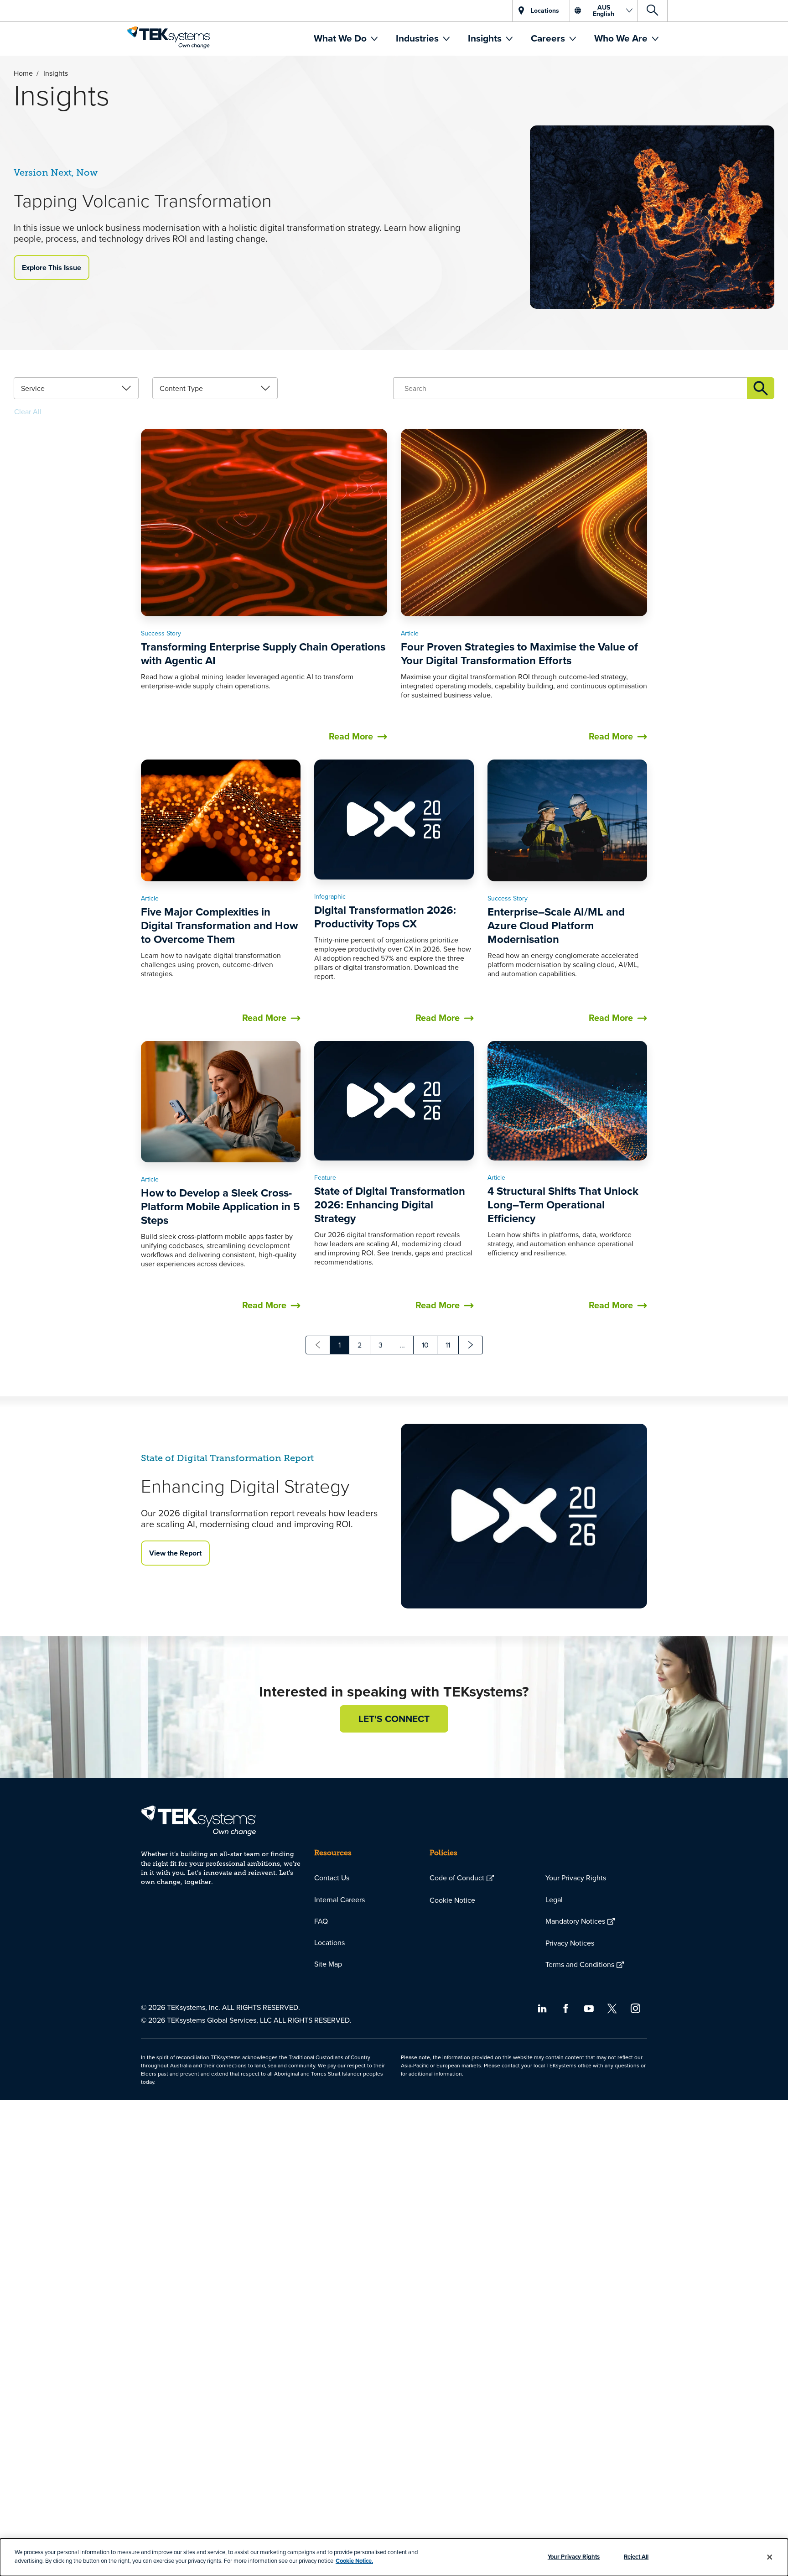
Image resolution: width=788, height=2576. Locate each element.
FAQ (321, 1921)
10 (425, 1345)
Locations (329, 1942)
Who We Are (622, 38)
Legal (554, 1899)
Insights (486, 38)
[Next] (471, 1345)
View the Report (175, 1553)
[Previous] (318, 1345)
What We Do (341, 38)
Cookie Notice (452, 1900)
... (402, 1345)
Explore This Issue (52, 268)
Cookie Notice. (354, 2561)
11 (448, 1345)
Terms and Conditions (580, 1964)
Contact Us (332, 1878)
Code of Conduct (457, 1878)
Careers (549, 38)
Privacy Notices (570, 1943)
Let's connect (394, 1719)
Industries (418, 38)
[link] (76, 388)
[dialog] (394, 2557)
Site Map (328, 1964)
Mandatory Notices (575, 1921)
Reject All (636, 2557)
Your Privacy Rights (576, 1878)
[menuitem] (346, 38)
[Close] (770, 2557)
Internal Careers (340, 1899)
